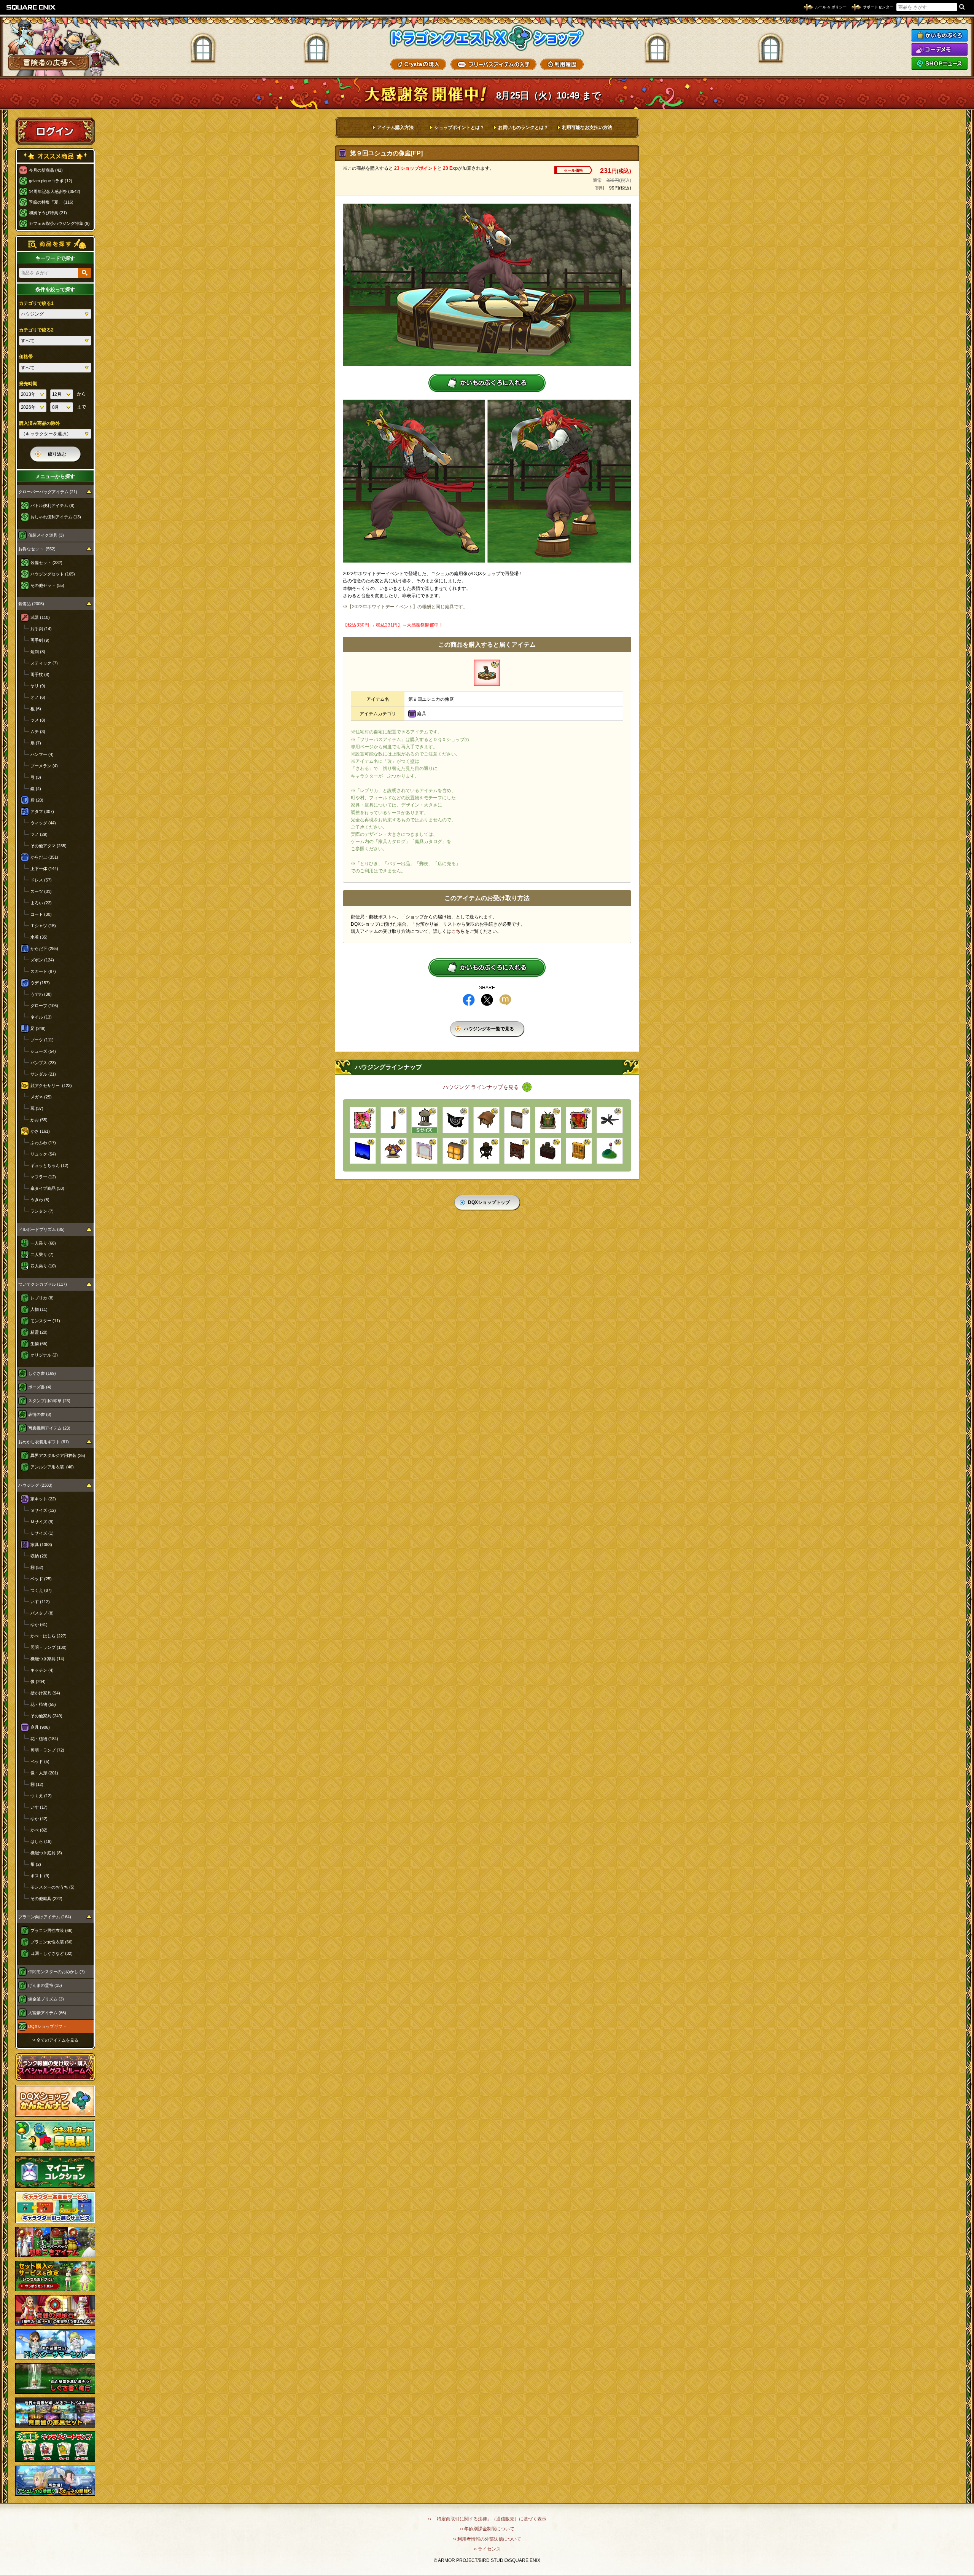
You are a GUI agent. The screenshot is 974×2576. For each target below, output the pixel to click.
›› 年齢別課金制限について (487, 2529)
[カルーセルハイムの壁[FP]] (424, 1151)
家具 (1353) (41, 1545)
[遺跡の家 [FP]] (424, 1120)
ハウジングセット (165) (53, 574)
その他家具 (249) (46, 1716)
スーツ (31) (41, 891)
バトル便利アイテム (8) (53, 505)
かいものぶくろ (939, 35)
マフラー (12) (43, 1177)
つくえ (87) (41, 1590)
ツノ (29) (39, 834)
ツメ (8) (38, 720)
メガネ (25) (41, 1097)
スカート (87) (43, 971)
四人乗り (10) (43, 1266)
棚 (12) (37, 1784)
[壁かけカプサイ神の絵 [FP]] (579, 1120)
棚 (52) (37, 1567)
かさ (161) (40, 1131)
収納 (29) (39, 1556)
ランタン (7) (42, 1211)
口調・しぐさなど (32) (52, 1953)
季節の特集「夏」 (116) (51, 202)
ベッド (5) (40, 1761)
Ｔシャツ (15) (43, 926)
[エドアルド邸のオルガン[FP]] (517, 1151)
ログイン (55, 131)
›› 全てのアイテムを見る (55, 2040)
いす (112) (40, 1602)
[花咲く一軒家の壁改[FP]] (517, 1120)
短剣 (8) (38, 652)
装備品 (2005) (31, 604)
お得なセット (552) (37, 549)
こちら (458, 931)
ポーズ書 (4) (40, 1387)
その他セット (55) (47, 585)
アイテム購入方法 (395, 128)
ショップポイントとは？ (459, 128)
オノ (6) (38, 697)
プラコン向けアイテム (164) (45, 1917)
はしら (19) (41, 1841)
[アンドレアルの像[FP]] (394, 1151)
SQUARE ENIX (31, 7)
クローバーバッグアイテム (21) (48, 492)
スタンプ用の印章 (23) (49, 1401)
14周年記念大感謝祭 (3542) (55, 191)
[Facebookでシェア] (469, 1000)
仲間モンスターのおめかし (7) (56, 1972)
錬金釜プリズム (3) (46, 1999)
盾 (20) (37, 800)
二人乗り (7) (42, 1255)
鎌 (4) (36, 789)
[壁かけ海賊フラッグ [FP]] (456, 1120)
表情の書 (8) (40, 1414)
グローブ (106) (44, 1006)
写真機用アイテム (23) (49, 1428)
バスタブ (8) (42, 1613)
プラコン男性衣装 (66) (52, 1930)
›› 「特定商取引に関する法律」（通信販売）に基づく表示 (487, 2519)
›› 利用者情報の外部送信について (487, 2539)
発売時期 (28, 384)
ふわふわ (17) (43, 1143)
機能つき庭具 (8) (46, 1853)
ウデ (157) (40, 983)
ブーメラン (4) (44, 766)
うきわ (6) (40, 1200)
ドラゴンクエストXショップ (487, 38)
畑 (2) (36, 1864)
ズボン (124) (42, 960)
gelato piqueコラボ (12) (51, 181)
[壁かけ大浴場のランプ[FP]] (456, 1151)
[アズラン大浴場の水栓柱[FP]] (394, 1120)
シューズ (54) (43, 1051)
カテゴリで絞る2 (36, 330)
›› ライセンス (487, 2549)
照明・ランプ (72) (47, 1750)
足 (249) (38, 1028)
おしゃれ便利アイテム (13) (56, 517)
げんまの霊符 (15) (45, 1985)
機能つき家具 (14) (47, 1659)
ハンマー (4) (42, 754)
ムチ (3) (38, 732)
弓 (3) (36, 777)
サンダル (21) (43, 1074)
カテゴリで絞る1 (36, 303)
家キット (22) (43, 1499)
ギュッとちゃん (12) (49, 1165)
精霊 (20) (39, 1332)
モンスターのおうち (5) (53, 1887)
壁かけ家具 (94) (45, 1693)
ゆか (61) (39, 1624)
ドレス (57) (41, 880)
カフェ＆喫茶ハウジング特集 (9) (59, 223)
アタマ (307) (42, 811)
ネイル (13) (41, 1017)
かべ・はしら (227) (49, 1636)
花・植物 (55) (43, 1704)
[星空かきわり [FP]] (363, 1151)
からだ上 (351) (44, 857)
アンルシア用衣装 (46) (52, 1467)
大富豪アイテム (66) (47, 2013)
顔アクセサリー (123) (51, 1086)
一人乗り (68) (43, 1243)
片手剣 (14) (41, 629)
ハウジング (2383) (35, 1485)
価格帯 (26, 357)
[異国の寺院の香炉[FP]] (548, 1151)
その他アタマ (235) (49, 846)
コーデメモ (939, 49)
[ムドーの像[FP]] (548, 1120)
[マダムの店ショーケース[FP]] (579, 1151)
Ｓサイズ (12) (43, 1510)
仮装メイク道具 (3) (46, 535)
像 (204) (38, 1682)
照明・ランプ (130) (49, 1647)
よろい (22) (41, 903)
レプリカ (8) (42, 1298)
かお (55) (39, 1120)
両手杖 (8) (40, 674)
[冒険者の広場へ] (49, 63)
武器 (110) (40, 617)
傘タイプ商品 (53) (47, 1188)
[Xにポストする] (487, 1000)
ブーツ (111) (42, 1040)
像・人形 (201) (44, 1773)
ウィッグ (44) (43, 823)
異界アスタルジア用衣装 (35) (58, 1455)
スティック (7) (44, 663)
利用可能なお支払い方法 (587, 128)
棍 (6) (36, 709)
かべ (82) (39, 1830)
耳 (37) (37, 1108)
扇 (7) (36, 743)
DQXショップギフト (47, 2026)
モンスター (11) (45, 1321)
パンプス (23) (43, 1063)
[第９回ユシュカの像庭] (487, 673)
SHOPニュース (939, 64)
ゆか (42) (39, 1819)
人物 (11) (39, 1309)
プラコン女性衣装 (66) (52, 1942)
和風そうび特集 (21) (48, 213)
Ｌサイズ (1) (42, 1533)
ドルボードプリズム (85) (41, 1229)
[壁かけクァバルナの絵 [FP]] (363, 1120)
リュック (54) (43, 1154)
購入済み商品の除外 (40, 423)
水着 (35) (39, 937)
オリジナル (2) (44, 1355)
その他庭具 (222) (46, 1899)
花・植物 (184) (44, 1739)
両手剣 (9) (40, 640)
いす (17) (39, 1807)
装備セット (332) (46, 563)
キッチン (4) (42, 1670)
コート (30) (41, 914)
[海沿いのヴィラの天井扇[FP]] (610, 1120)
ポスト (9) (40, 1876)
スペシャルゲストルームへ (55, 2067)
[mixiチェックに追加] (505, 1000)
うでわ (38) (41, 994)
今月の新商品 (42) (46, 170)
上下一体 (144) (44, 869)
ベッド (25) (41, 1579)
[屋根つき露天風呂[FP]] (486, 1120)
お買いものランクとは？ (523, 128)
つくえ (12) (41, 1796)
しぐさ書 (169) (42, 1373)
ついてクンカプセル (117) (43, 1284)
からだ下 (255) (44, 948)
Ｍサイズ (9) (42, 1522)
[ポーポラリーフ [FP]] (610, 1151)
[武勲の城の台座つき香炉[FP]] (486, 1151)
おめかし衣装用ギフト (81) (44, 1442)
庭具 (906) (40, 1727)
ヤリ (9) (38, 686)
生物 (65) (39, 1344)
